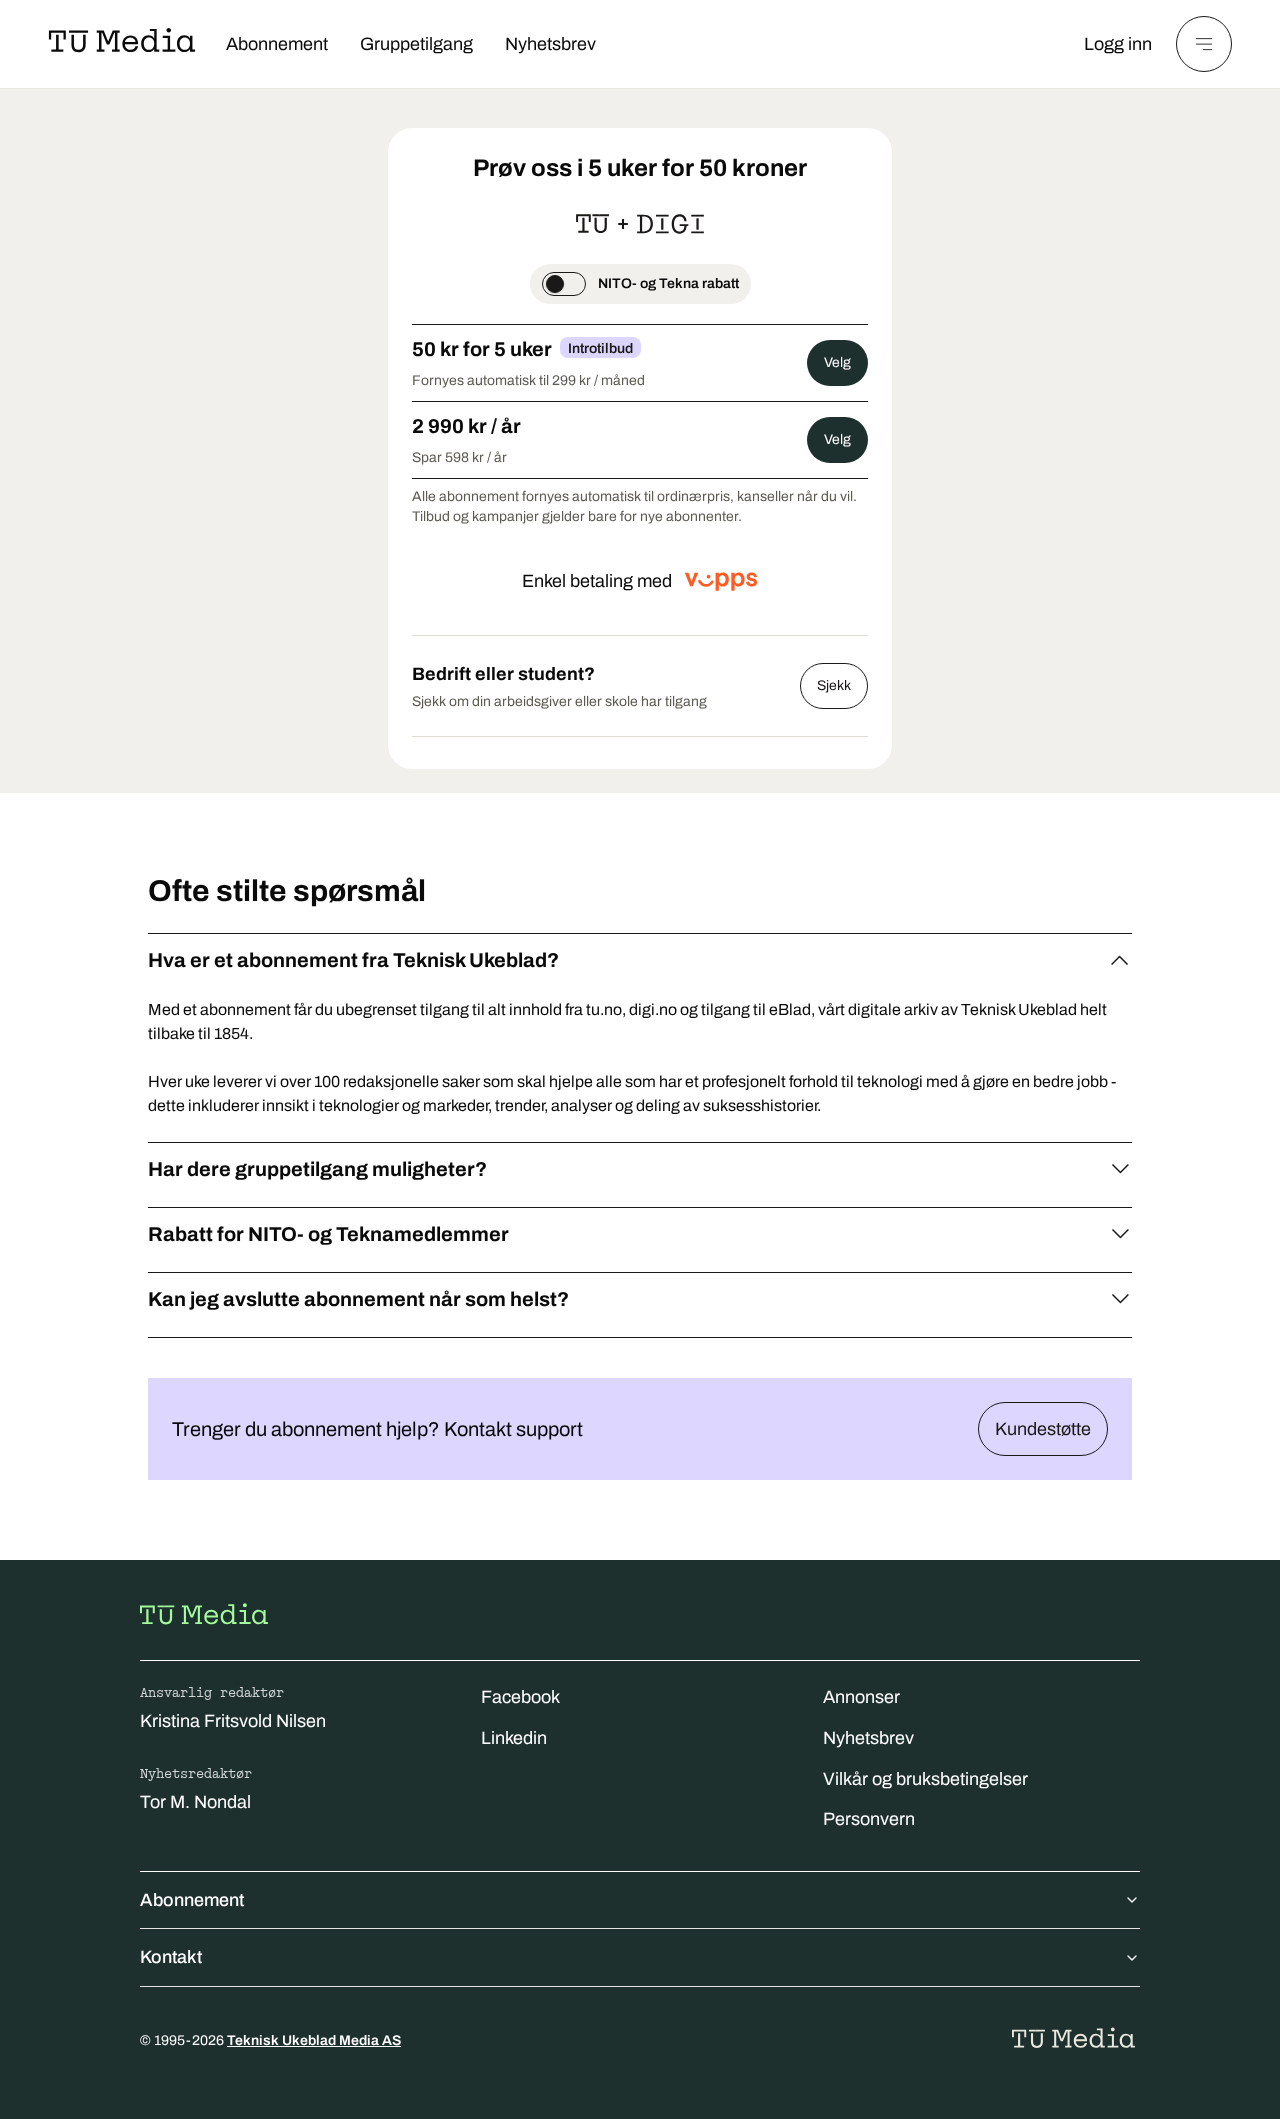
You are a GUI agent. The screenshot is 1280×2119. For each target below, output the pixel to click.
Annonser (861, 1697)
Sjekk (834, 685)
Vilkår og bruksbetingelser (925, 1779)
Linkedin (514, 1738)
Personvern (869, 1819)
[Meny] (1204, 44)
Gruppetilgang (416, 44)
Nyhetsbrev (550, 44)
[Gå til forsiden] (204, 1614)
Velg (837, 362)
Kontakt (171, 1957)
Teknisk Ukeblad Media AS (314, 2040)
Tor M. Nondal (195, 1802)
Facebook (520, 1697)
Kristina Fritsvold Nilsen (233, 1721)
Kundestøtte (1043, 1429)
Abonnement (277, 44)
